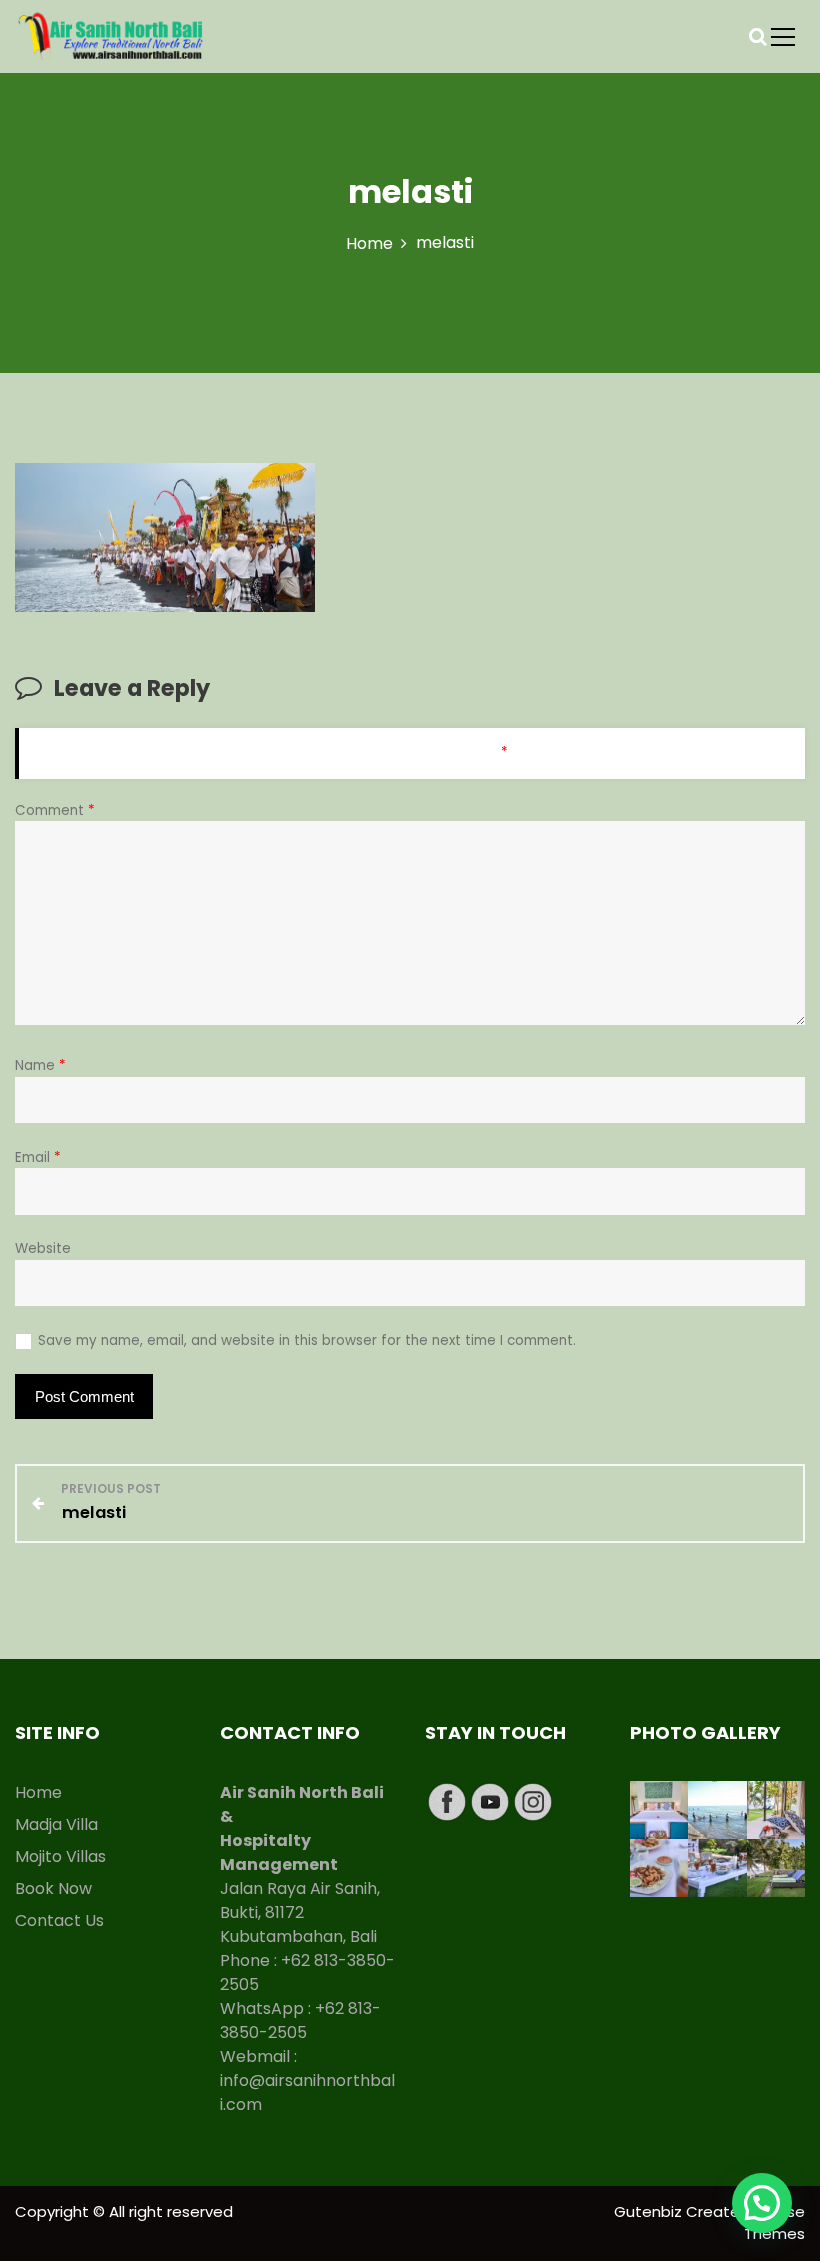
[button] (762, 2203)
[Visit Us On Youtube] (489, 1800)
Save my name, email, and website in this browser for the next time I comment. (307, 1340)
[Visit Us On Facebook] (446, 1800)
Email (38, 1157)
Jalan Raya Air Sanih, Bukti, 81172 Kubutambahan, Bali (300, 1912)
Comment (55, 810)
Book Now (53, 1888)
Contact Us (59, 1920)
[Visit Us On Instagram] (532, 1800)
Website (43, 1248)
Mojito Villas (60, 1856)
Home (38, 1792)
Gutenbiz (650, 2211)
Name (40, 1065)
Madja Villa (56, 1824)
